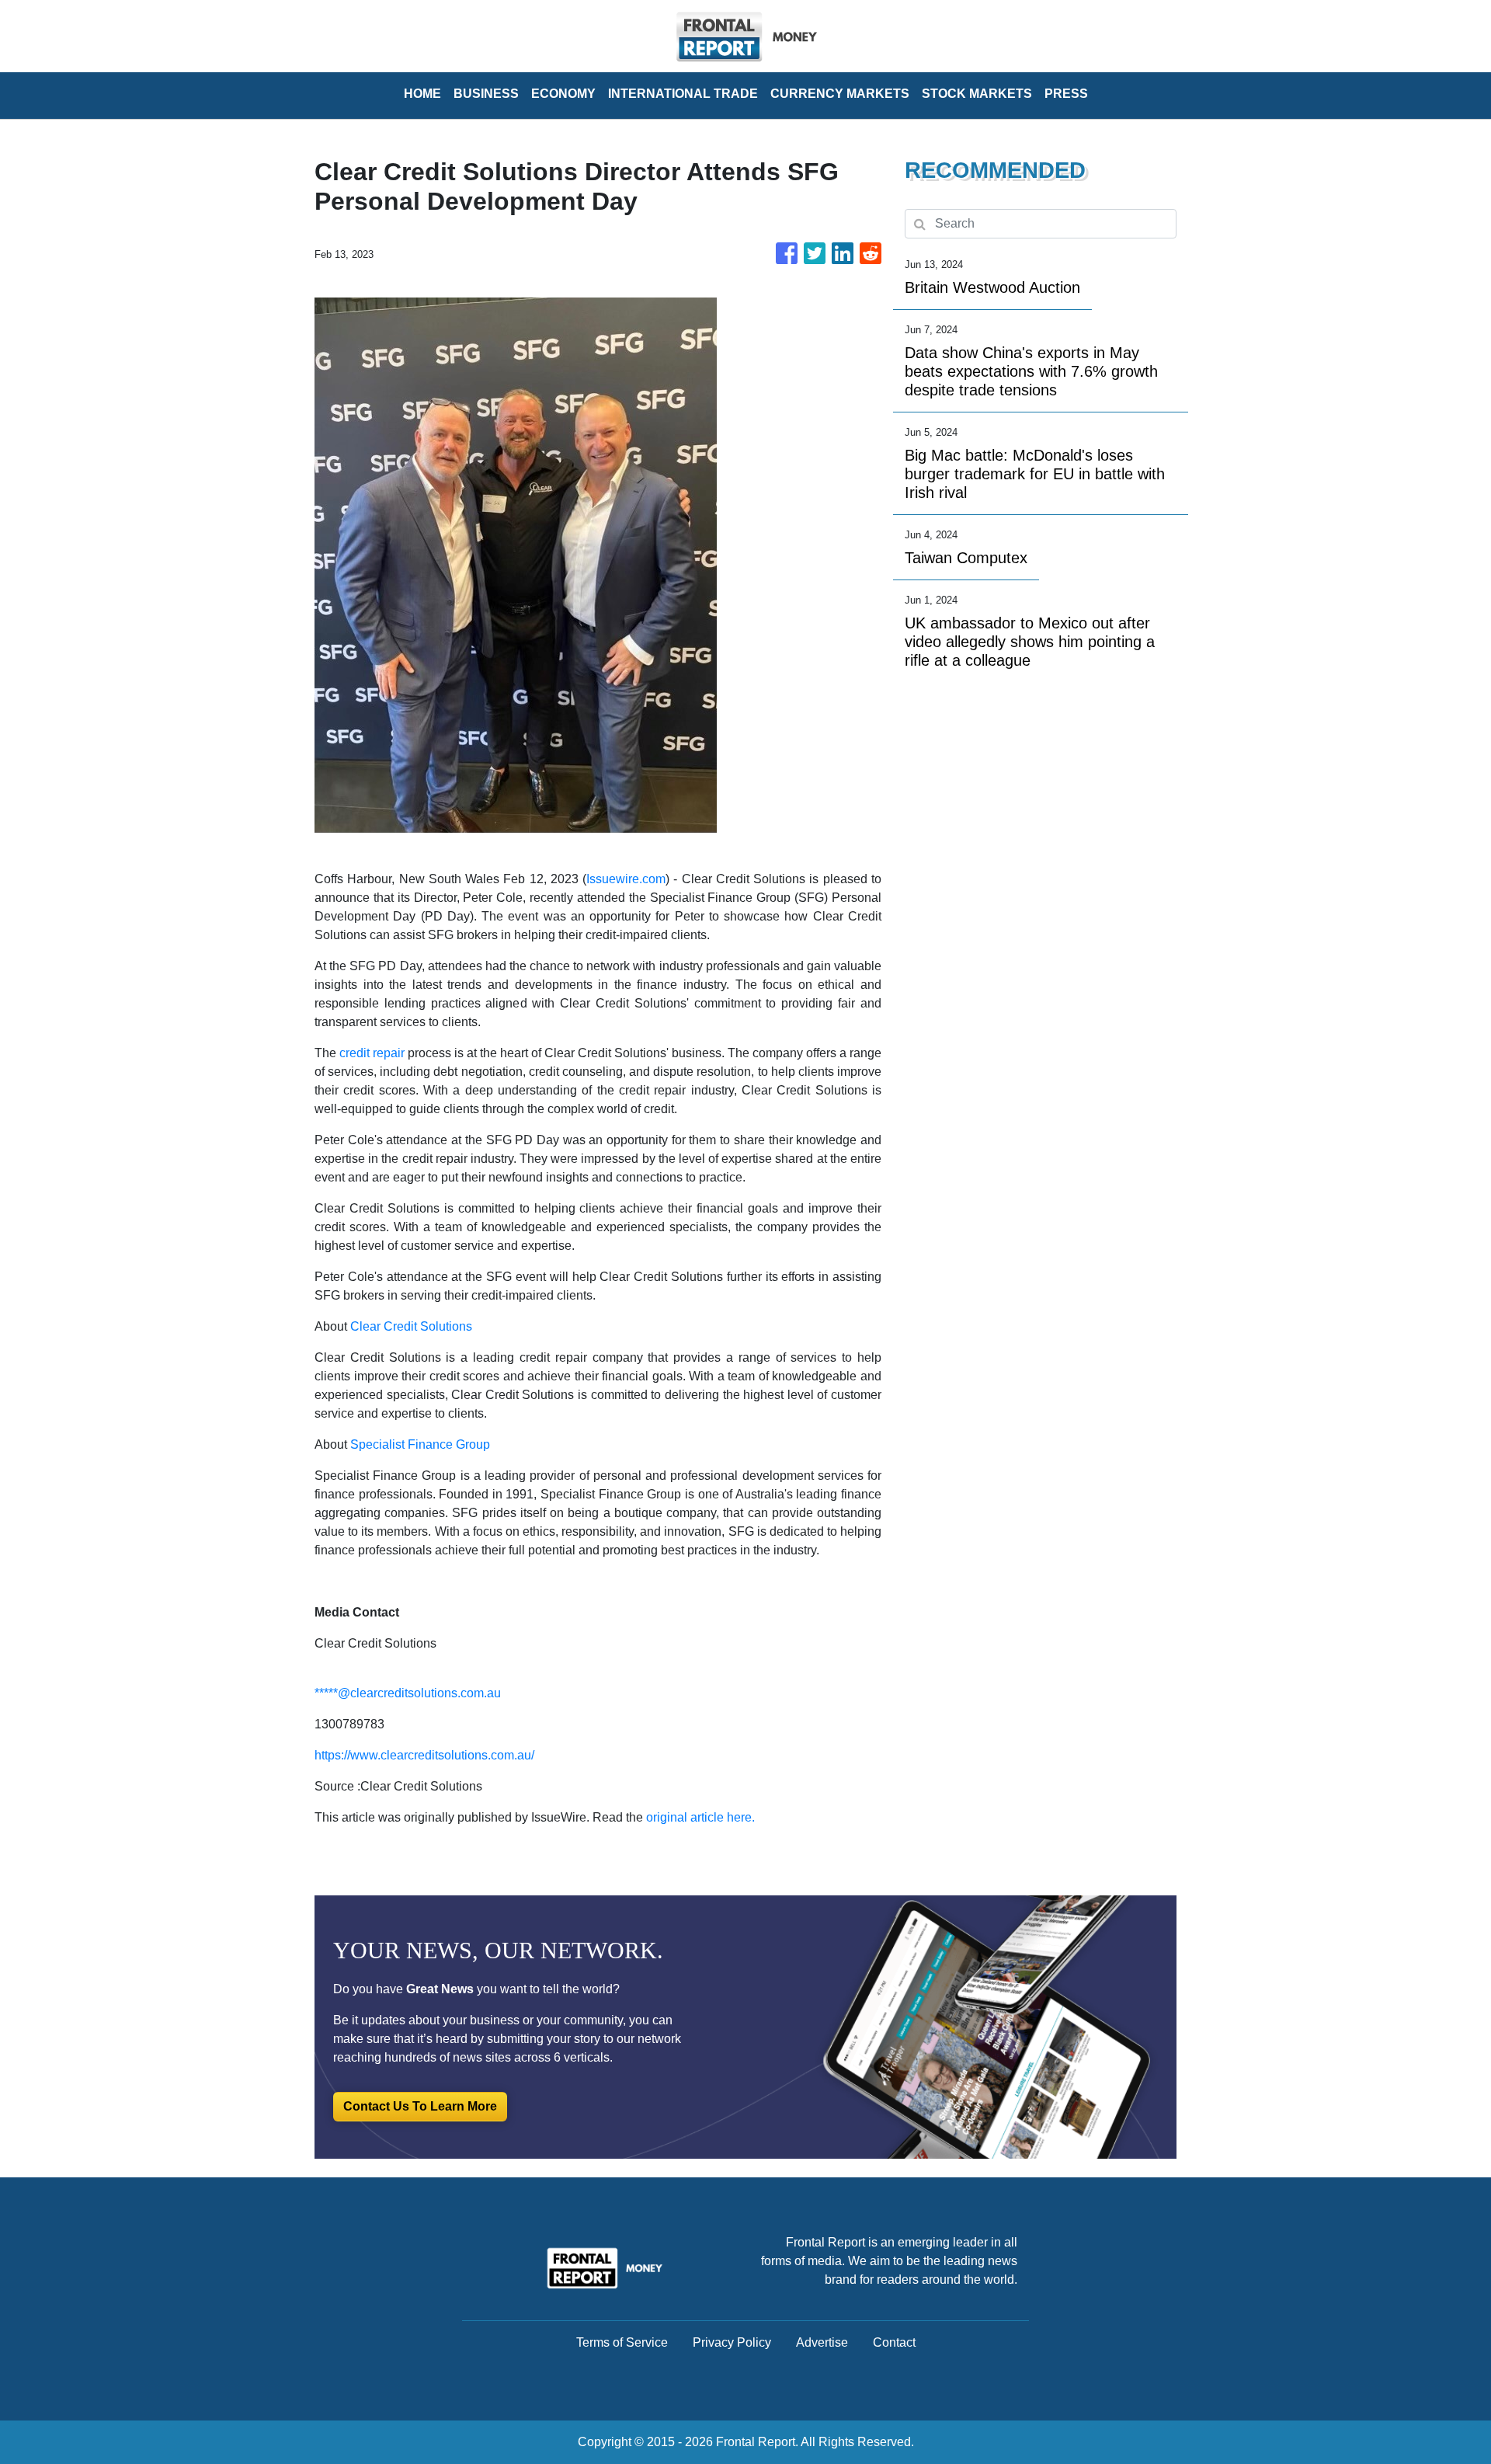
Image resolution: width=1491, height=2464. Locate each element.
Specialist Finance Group (420, 1444)
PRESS (1066, 94)
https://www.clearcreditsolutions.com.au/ (424, 1755)
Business (486, 94)
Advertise (822, 2342)
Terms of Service (622, 2342)
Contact (894, 2342)
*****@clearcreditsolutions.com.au (408, 1693)
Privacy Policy (732, 2342)
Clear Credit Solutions (411, 1326)
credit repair (372, 1053)
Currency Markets (840, 94)
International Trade (683, 94)
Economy (563, 94)
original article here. (700, 1817)
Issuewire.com (626, 879)
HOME (422, 94)
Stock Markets (977, 94)
